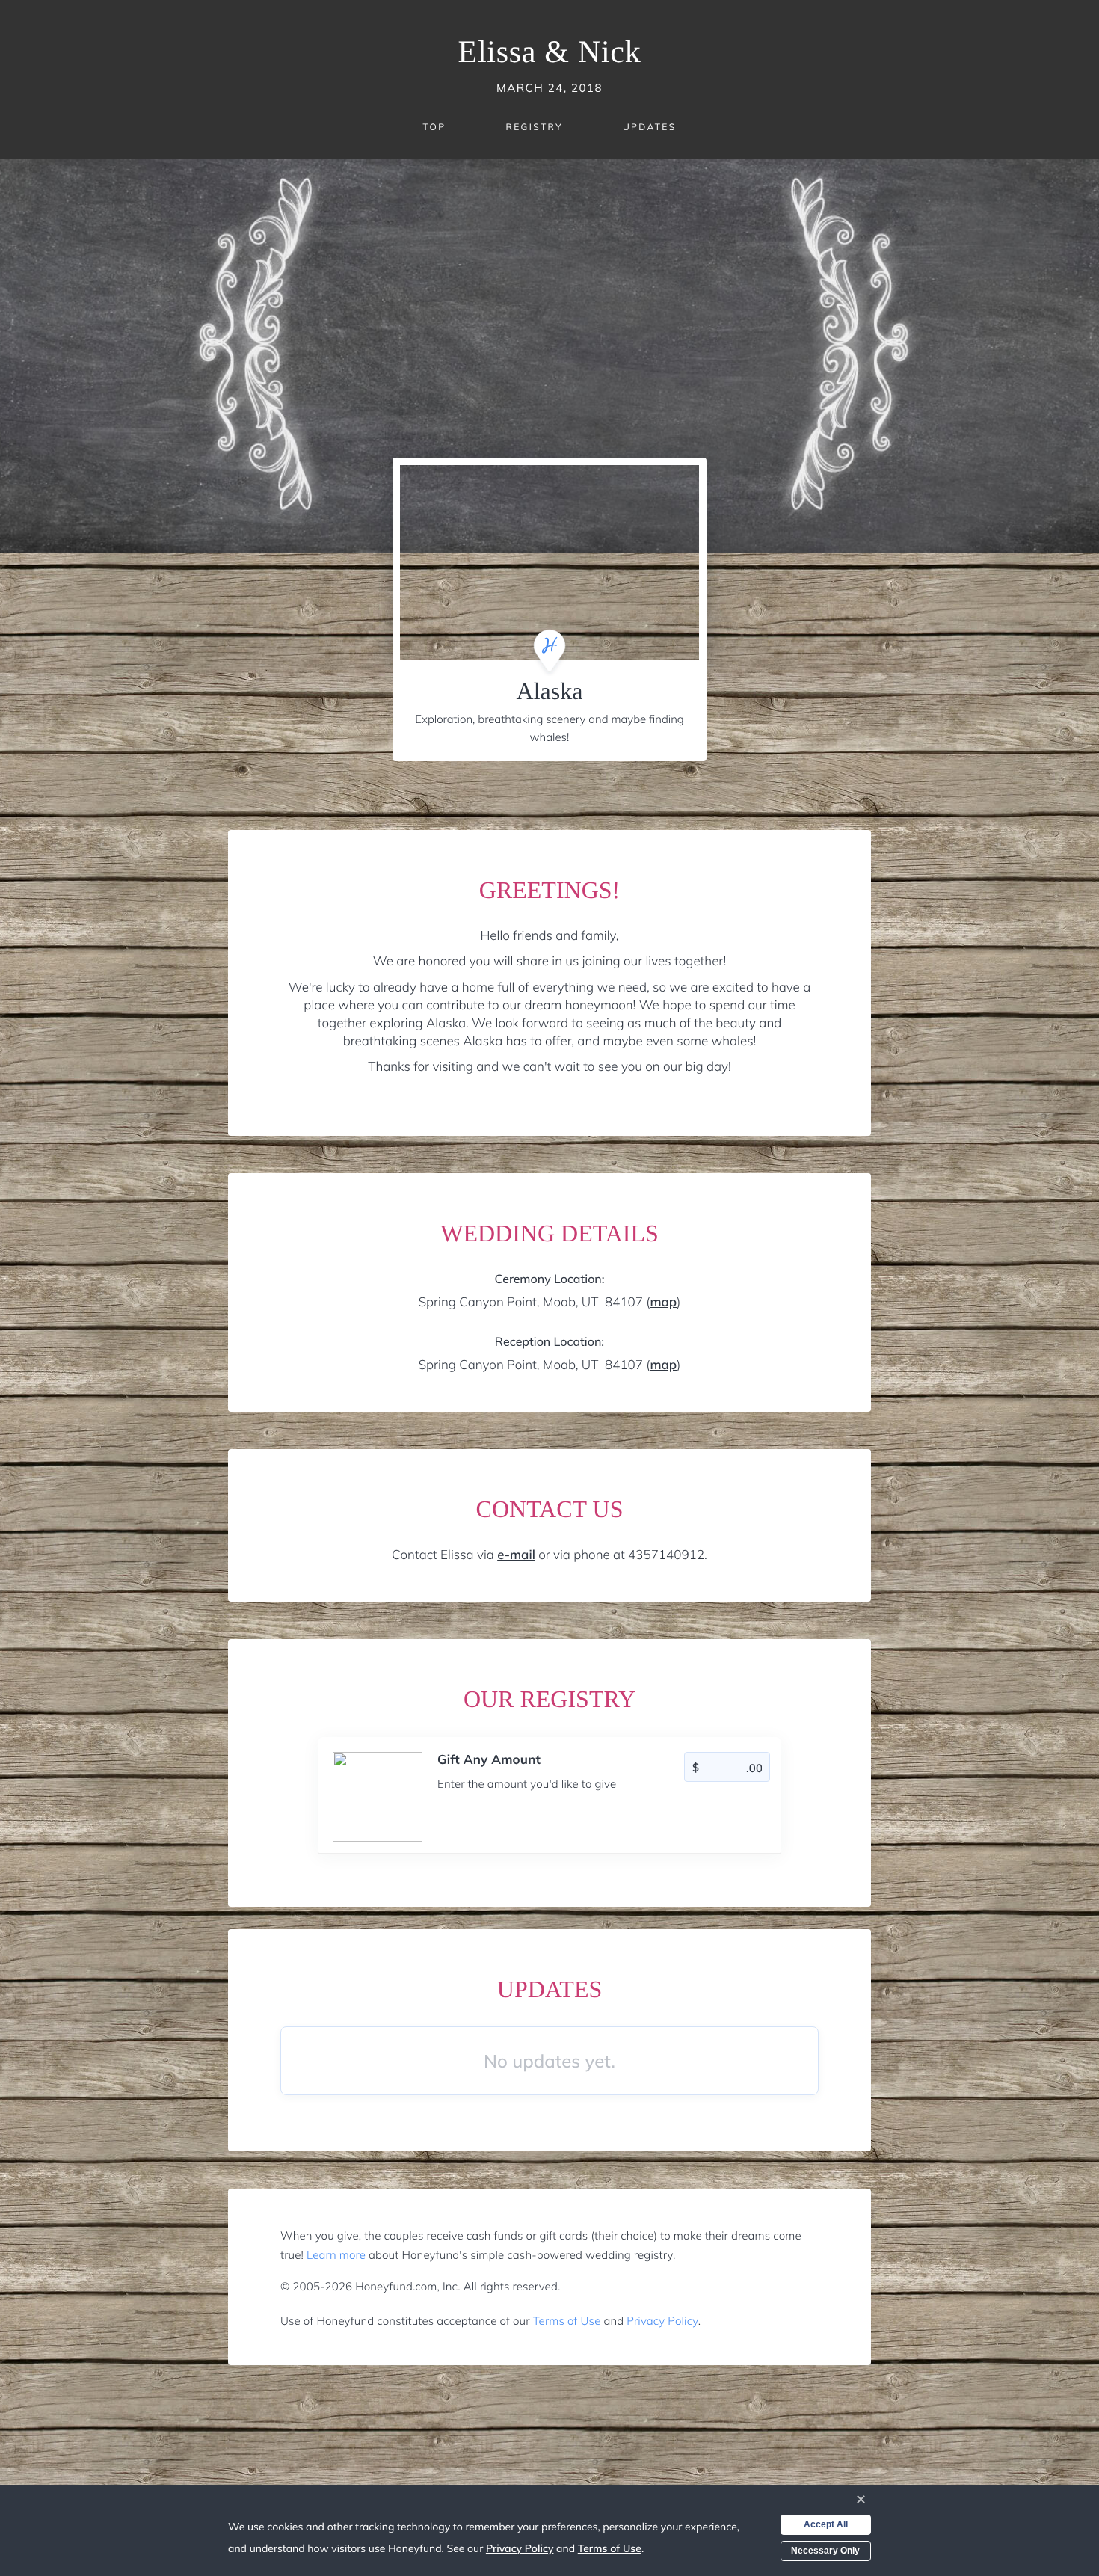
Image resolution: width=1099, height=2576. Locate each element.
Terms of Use (567, 2321)
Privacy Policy (662, 2321)
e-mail (516, 1555)
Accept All (826, 2524)
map (663, 1302)
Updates (650, 127)
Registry (534, 127)
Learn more (336, 2255)
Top (434, 127)
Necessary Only (825, 2551)
